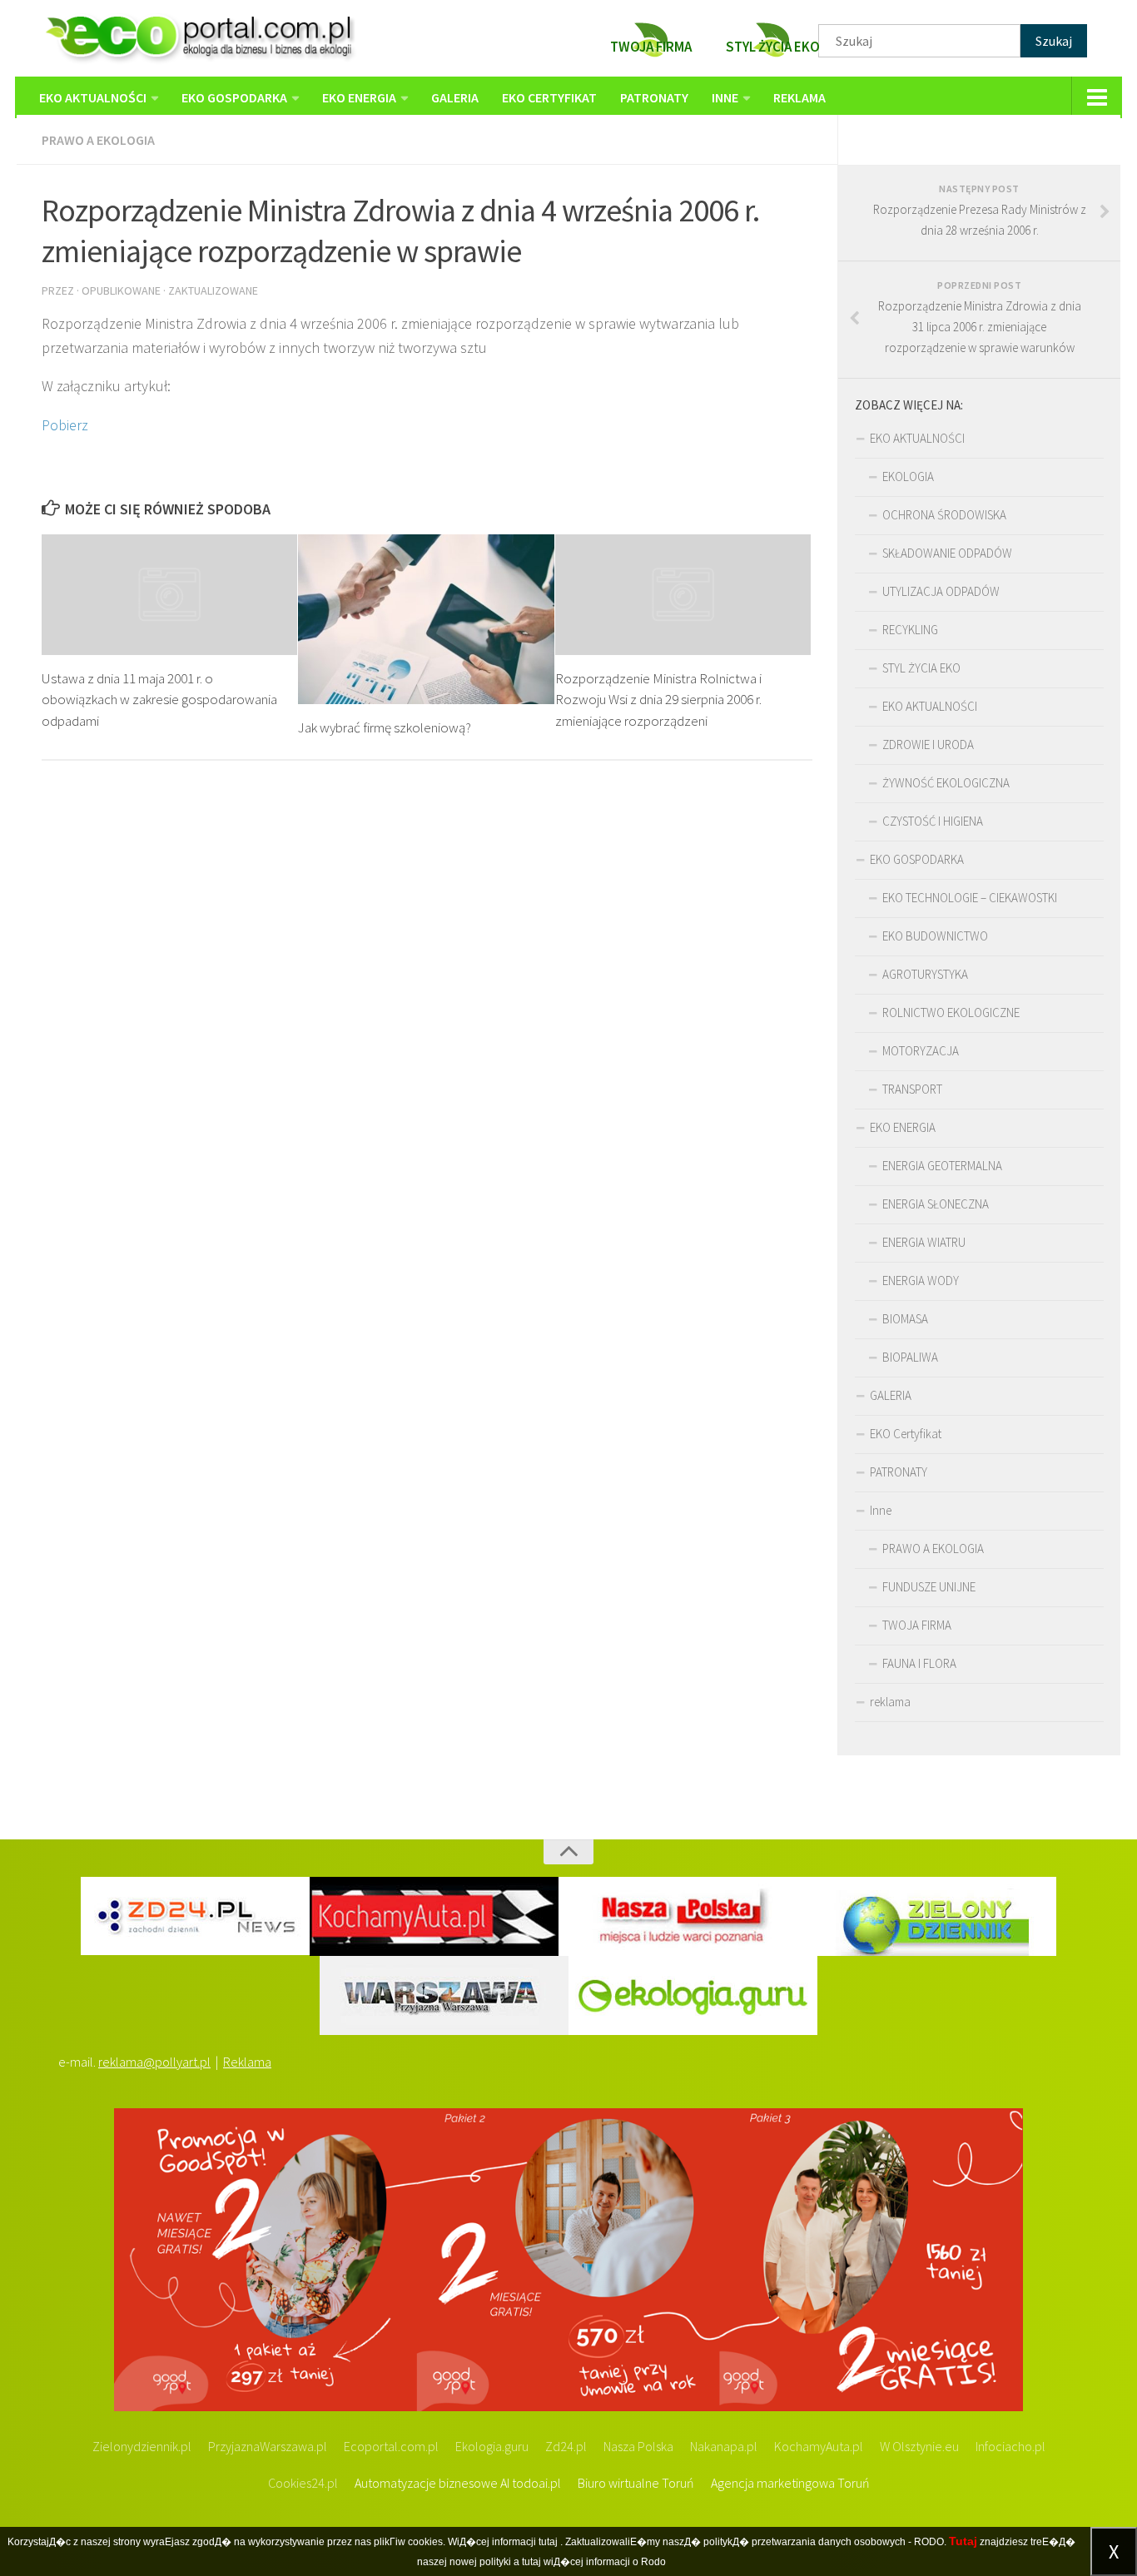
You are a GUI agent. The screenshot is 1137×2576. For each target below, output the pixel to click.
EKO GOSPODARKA (234, 97)
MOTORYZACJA (921, 1051)
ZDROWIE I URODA (928, 745)
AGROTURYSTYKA (925, 974)
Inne (725, 97)
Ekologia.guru (492, 2446)
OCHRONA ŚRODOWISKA (944, 515)
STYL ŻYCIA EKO (921, 668)
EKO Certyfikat (549, 97)
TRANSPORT (912, 1089)
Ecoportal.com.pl (391, 2446)
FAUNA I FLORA (919, 1663)
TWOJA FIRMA (917, 1625)
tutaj (548, 2542)
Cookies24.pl (303, 2483)
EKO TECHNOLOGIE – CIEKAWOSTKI (970, 898)
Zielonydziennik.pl (142, 2446)
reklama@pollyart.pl (154, 2062)
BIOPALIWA (910, 1357)
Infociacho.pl (1010, 2446)
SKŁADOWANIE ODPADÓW (947, 553)
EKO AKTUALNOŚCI (93, 97)
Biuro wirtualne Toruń (636, 2483)
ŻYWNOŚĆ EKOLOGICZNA (946, 783)
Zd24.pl (566, 2446)
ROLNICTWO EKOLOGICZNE (951, 1013)
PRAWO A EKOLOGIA (98, 140)
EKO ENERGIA (359, 97)
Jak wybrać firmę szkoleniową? (385, 727)
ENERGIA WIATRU (924, 1242)
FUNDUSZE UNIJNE (929, 1587)
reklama (799, 97)
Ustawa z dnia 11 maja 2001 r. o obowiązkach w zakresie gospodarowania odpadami (159, 700)
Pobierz (65, 425)
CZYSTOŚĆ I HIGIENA (933, 821)
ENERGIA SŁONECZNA (936, 1204)
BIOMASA (905, 1319)
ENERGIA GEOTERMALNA (942, 1166)
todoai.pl (536, 2483)
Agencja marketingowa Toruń (790, 2483)
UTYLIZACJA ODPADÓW (941, 591)
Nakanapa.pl (724, 2446)
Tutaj (963, 2541)
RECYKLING (910, 630)
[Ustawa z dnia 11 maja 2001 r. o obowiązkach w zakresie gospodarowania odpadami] (169, 595)
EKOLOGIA (908, 476)
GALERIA (455, 97)
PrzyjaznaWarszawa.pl (268, 2446)
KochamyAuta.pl (819, 2446)
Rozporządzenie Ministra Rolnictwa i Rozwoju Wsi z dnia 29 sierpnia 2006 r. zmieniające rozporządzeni (658, 700)
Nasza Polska (638, 2446)
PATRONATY (654, 97)
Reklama (247, 2062)
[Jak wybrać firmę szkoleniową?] (426, 619)
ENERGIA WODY (921, 1281)
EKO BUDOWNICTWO (935, 936)
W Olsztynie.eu (919, 2446)
